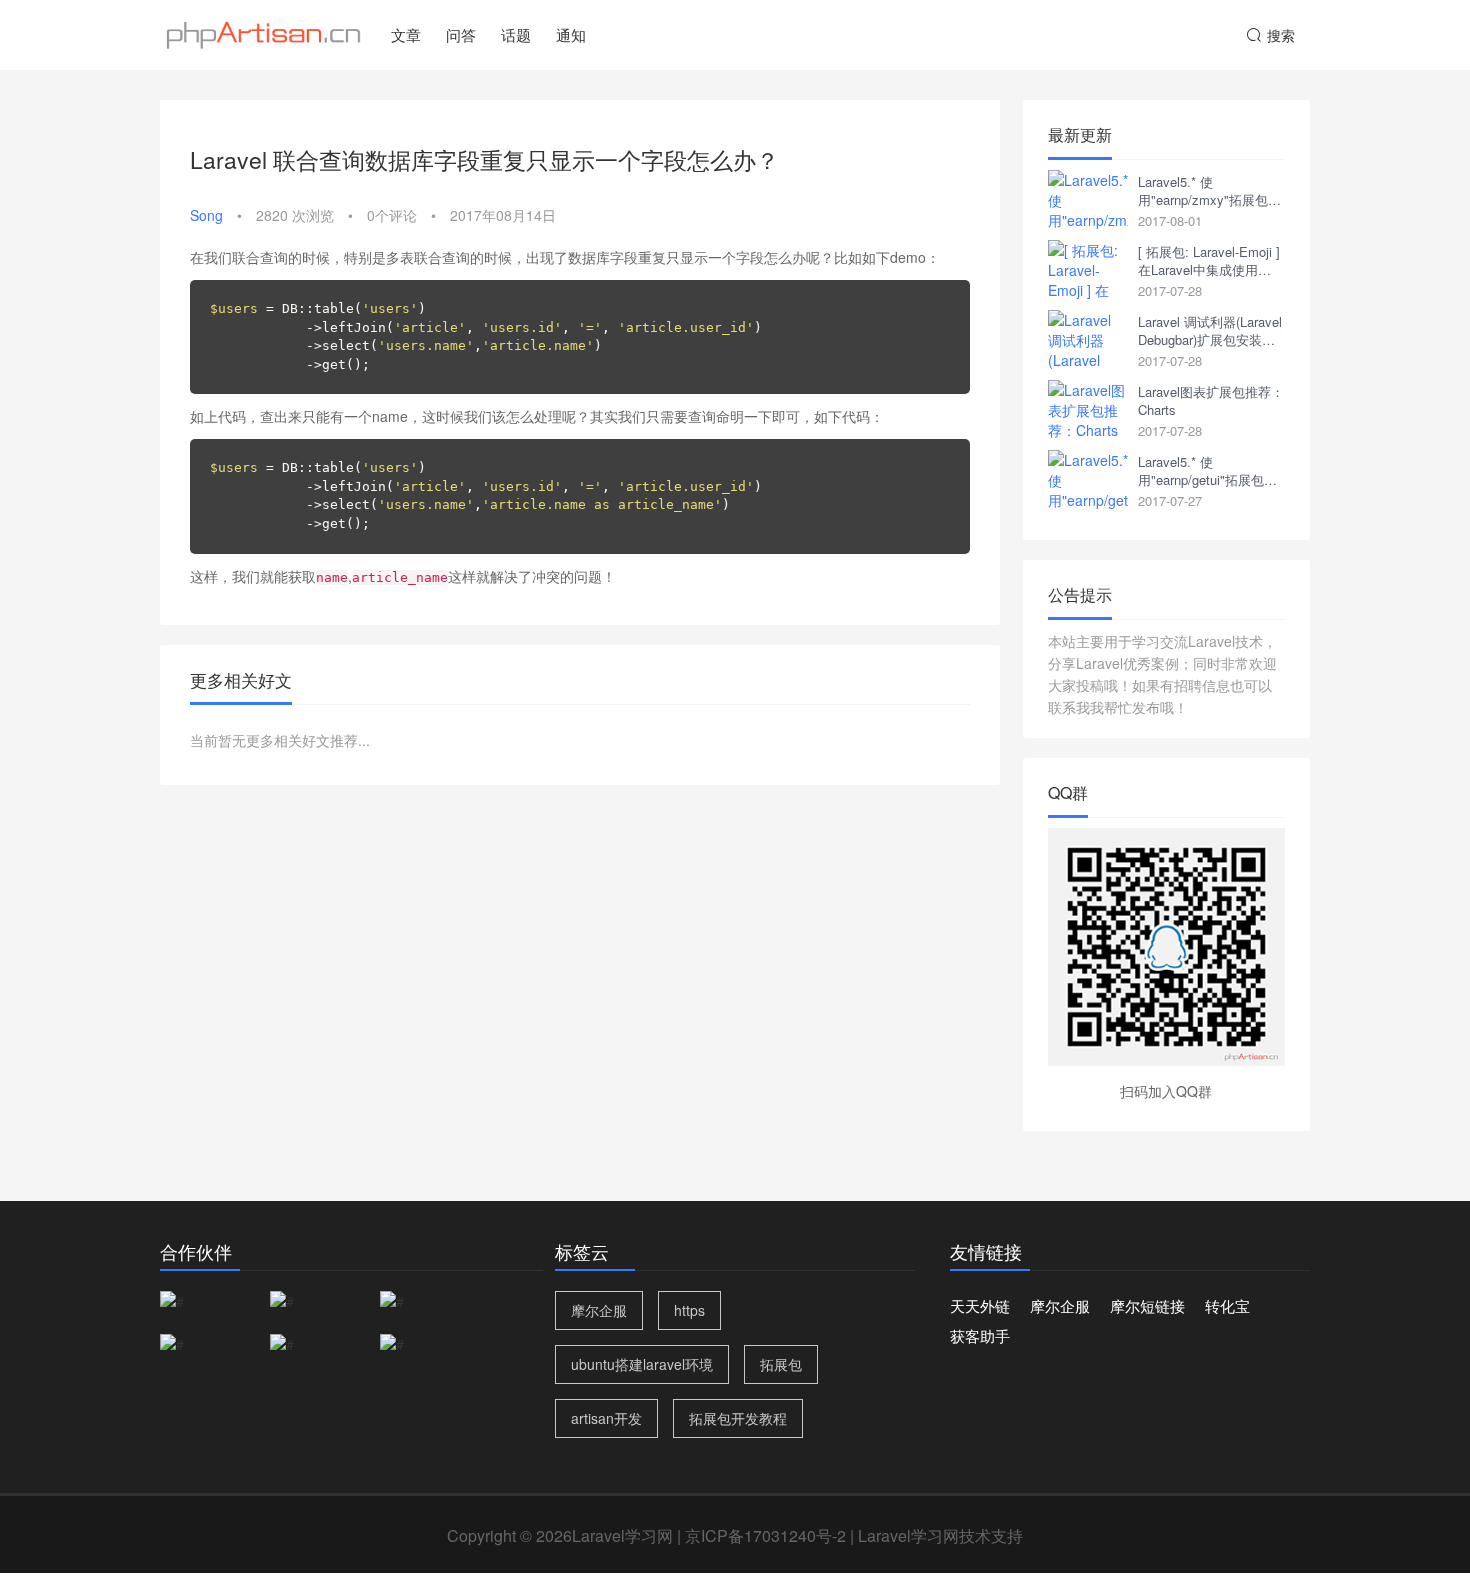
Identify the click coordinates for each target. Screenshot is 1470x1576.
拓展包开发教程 (738, 1418)
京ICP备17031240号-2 (765, 1535)
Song (206, 215)
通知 (571, 34)
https (689, 1310)
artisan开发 (606, 1418)
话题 (516, 34)
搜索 (1281, 35)
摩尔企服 (599, 1310)
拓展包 (781, 1364)
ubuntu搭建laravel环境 (642, 1364)
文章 (406, 34)
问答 (461, 34)
